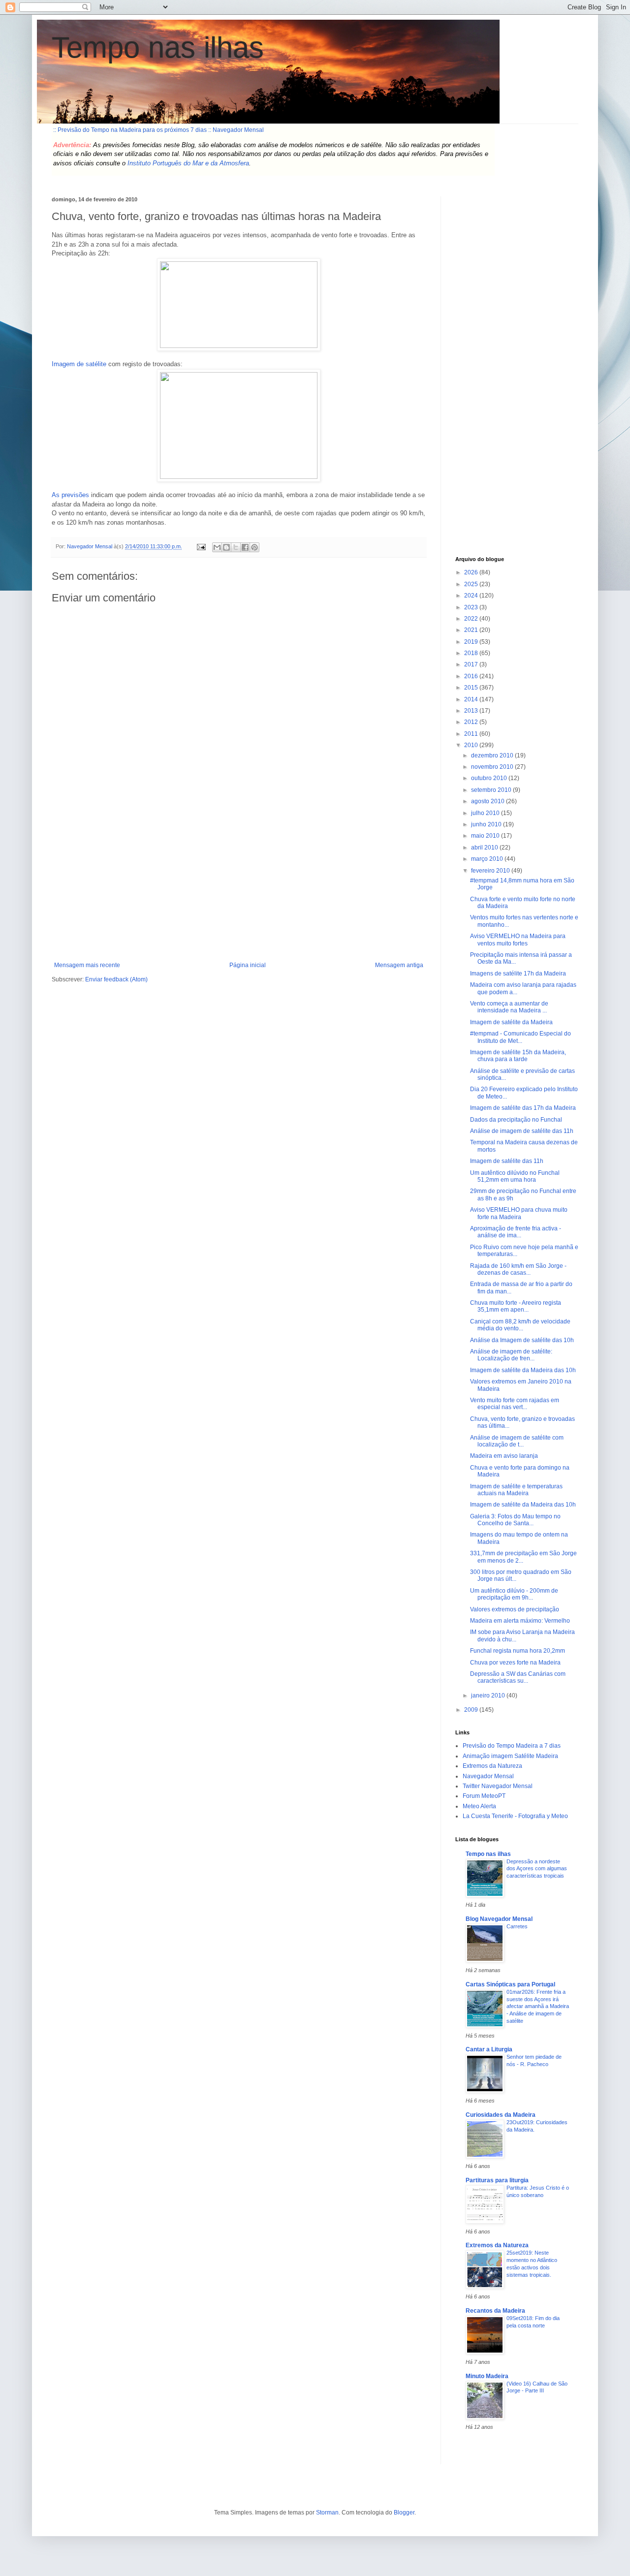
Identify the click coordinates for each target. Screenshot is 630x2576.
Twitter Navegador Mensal (498, 1786)
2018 (472, 653)
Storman (327, 2513)
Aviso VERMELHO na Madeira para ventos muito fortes (518, 940)
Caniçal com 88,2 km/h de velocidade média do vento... (520, 1325)
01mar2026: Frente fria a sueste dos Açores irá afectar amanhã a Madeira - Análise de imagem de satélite (538, 2006)
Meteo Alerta (479, 1806)
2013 (472, 711)
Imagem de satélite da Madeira (511, 1022)
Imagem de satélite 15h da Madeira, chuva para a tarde (518, 1056)
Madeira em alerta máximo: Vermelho (520, 1621)
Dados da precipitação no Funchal (516, 1120)
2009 (472, 1710)
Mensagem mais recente (87, 965)
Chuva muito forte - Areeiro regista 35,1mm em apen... (516, 1306)
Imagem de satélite (79, 364)
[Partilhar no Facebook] (245, 547)
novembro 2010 (493, 767)
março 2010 (488, 859)
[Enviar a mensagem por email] (217, 547)
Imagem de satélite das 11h (507, 1161)
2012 (472, 722)
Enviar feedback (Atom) (116, 979)
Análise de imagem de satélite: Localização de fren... (511, 1355)
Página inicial (248, 965)
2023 (472, 607)
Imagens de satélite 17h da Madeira (518, 974)
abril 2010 (485, 848)
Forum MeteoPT (484, 1796)
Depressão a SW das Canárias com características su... (518, 1677)
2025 (472, 584)
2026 (472, 572)
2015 (472, 688)
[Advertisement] (239, 888)
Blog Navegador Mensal (499, 1919)
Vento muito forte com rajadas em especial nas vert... (515, 1404)
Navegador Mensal (488, 1776)
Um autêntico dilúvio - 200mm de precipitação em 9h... (514, 1594)
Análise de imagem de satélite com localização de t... (517, 1441)
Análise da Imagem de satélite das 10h (522, 1340)
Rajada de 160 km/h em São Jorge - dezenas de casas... (518, 1269)
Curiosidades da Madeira (501, 2115)
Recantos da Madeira (495, 2311)
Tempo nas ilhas (158, 47)
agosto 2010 (488, 801)
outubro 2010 (490, 778)
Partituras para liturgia (497, 2180)
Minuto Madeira (487, 2376)
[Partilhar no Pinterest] (254, 547)
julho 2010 (486, 813)
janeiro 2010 (489, 1696)
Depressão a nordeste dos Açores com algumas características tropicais (537, 1869)
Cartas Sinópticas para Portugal (510, 1984)
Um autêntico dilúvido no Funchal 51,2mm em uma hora (515, 1176)
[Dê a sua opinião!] (226, 547)
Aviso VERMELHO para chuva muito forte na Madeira (519, 1213)
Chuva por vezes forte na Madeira (515, 1663)
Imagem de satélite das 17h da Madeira (523, 1108)
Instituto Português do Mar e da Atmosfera (188, 163)
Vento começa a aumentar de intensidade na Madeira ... (509, 1007)
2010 (472, 745)
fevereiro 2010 (491, 871)
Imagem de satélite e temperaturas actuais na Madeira (516, 1490)
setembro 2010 (492, 790)
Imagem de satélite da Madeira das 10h (523, 1370)
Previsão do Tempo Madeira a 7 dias (512, 1746)
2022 (472, 619)
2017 (472, 664)
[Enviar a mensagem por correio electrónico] (201, 546)
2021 (472, 630)
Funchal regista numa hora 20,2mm (518, 1651)
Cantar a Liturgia (489, 2049)
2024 (472, 596)
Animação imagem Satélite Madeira (510, 1756)
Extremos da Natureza (492, 1766)
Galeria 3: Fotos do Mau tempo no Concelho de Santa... (515, 1520)
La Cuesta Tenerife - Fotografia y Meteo (515, 1816)
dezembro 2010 (493, 755)
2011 (472, 734)
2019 (472, 642)
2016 (472, 676)
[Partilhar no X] (236, 547)
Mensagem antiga (399, 965)
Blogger (404, 2513)
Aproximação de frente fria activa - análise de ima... (516, 1232)
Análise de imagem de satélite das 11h (522, 1131)
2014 (472, 699)
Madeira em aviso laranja (504, 1456)
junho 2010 (487, 824)
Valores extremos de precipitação (515, 1609)
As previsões (70, 495)
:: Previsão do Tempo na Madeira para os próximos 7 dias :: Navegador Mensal (158, 130)
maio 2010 (486, 836)
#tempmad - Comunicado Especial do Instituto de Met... (520, 1037)
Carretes (517, 1926)
